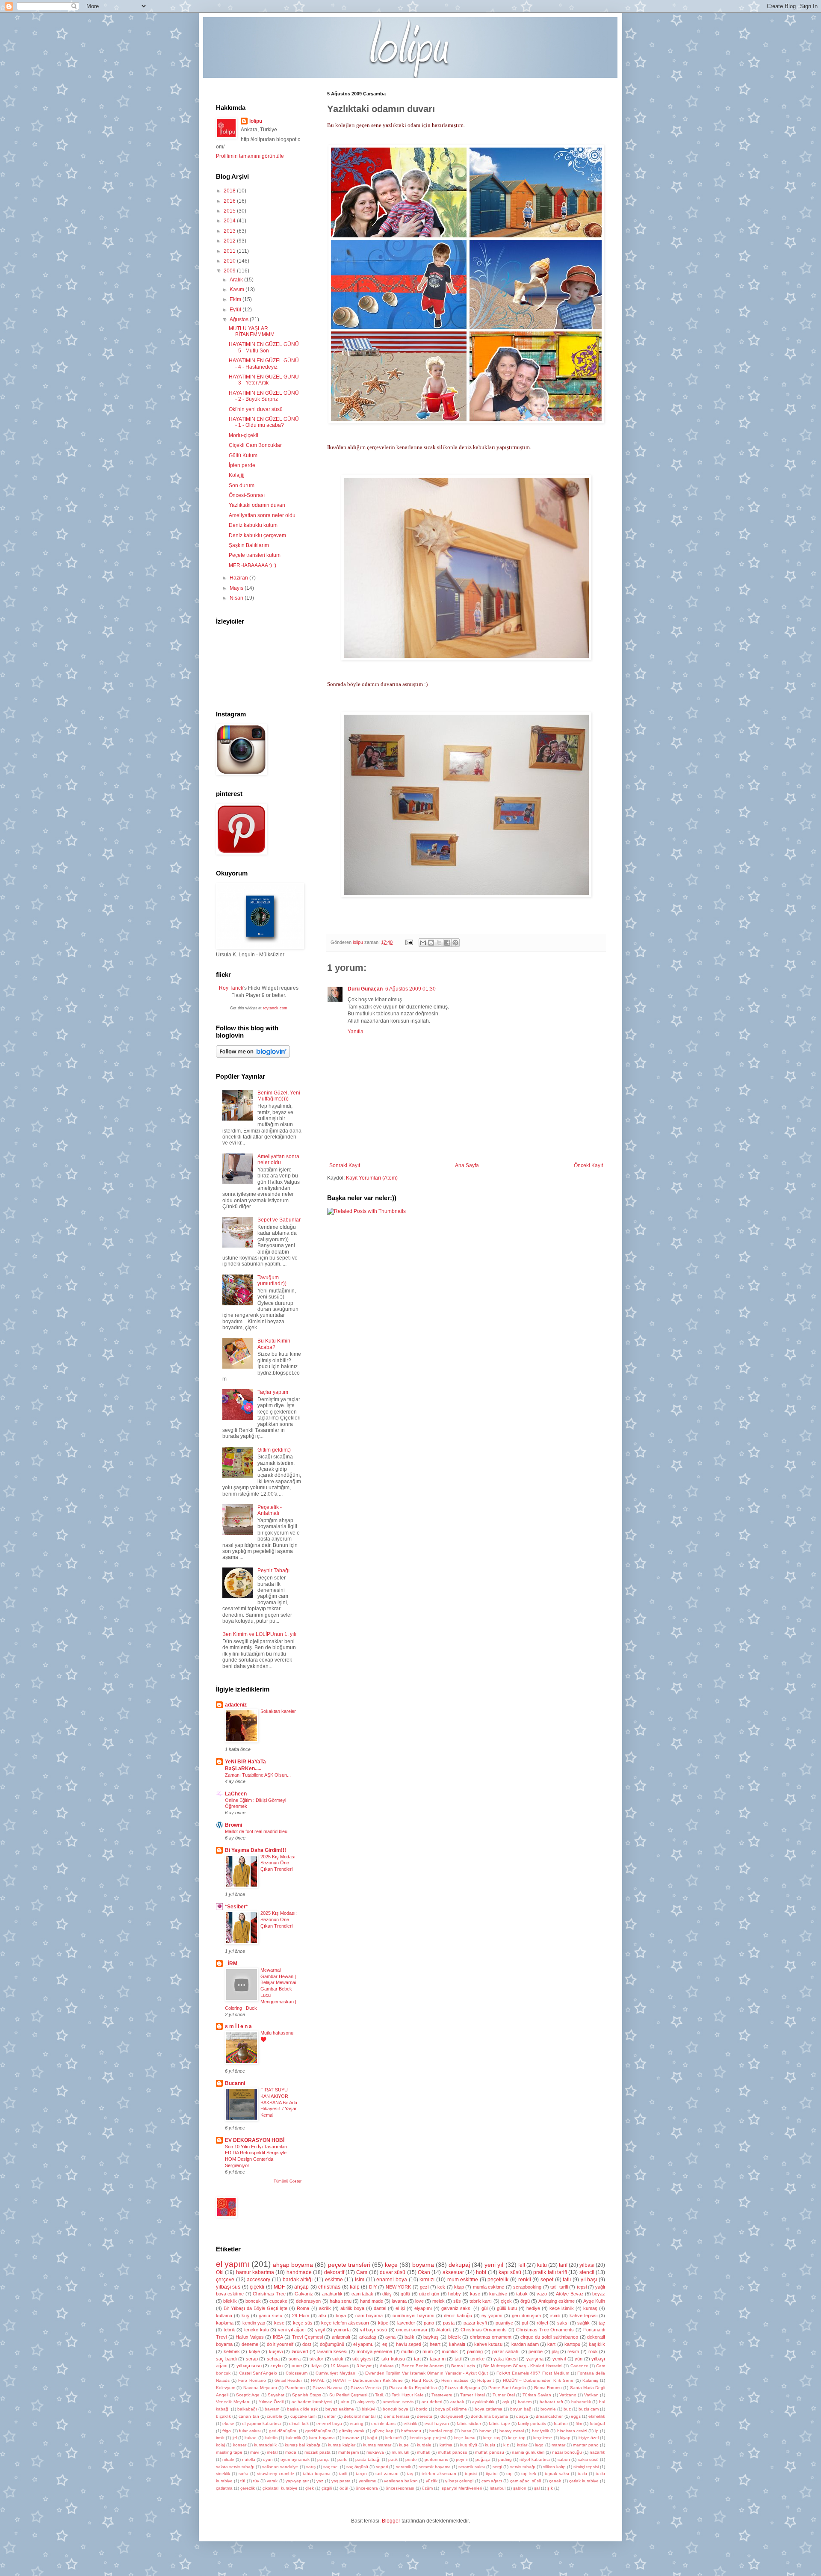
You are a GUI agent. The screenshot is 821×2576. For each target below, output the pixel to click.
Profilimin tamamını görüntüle (250, 156)
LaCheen (236, 1794)
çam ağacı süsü (526, 2481)
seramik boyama (435, 2467)
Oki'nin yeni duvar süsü (256, 409)
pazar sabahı (506, 2351)
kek (441, 2287)
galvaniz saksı (456, 2308)
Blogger (391, 2521)
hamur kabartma (255, 2272)
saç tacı (331, 2467)
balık (409, 2337)
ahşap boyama (293, 2265)
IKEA (278, 2337)
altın (345, 2402)
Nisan (237, 598)
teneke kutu (257, 2330)
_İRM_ (233, 1964)
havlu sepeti (408, 2344)
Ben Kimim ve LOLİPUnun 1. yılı (259, 1634)
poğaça (483, 2459)
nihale (228, 2459)
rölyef (542, 2323)
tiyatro (492, 2474)
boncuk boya (396, 2409)
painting (475, 2351)
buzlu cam (589, 2409)
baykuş (431, 2337)
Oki (220, 2272)
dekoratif (334, 2272)
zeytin (276, 2366)
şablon (520, 2488)
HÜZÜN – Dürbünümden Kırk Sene (538, 2380)
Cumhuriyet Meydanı (336, 2373)
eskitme (334, 2280)
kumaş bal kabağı (303, 2445)
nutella (249, 2459)
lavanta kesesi (332, 2351)
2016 (230, 201)
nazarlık (597, 2452)
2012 (230, 241)
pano (429, 2323)
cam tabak (362, 2294)
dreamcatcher (549, 2416)
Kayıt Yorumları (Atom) (372, 1178)
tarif (563, 2265)
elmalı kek (299, 2424)
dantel (380, 2308)
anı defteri (432, 2402)
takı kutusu (393, 2359)
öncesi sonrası (412, 2330)
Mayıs (237, 588)
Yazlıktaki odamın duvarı (257, 505)
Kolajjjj (237, 475)
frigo (227, 2431)
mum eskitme (463, 2280)
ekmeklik (597, 2416)
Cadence (579, 2366)
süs (457, 2301)
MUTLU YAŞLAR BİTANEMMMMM (252, 331)
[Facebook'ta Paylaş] (447, 943)
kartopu (572, 2344)
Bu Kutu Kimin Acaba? (274, 1344)
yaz (320, 2481)
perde (411, 2459)
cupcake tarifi (303, 2416)
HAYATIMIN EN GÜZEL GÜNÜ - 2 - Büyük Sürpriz (264, 396)
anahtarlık (332, 2294)
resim (573, 2351)
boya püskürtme (451, 2409)
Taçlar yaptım (273, 1392)
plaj (555, 2351)
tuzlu (582, 2474)
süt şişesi (362, 2359)
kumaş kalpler (341, 2445)
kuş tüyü (468, 2445)
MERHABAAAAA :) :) (253, 565)
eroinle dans (383, 2424)
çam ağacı (492, 2481)
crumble (275, 2416)
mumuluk (400, 2452)
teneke (477, 2359)
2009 (230, 271)
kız (506, 2445)
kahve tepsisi (583, 2316)
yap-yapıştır (297, 2481)
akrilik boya (352, 2308)
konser (240, 2445)
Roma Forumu (548, 2388)
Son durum (242, 485)
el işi (400, 2308)
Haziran (239, 578)
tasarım (438, 2359)
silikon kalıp (554, 2467)
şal (537, 2488)
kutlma (446, 2445)
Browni (233, 1825)
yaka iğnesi (505, 2359)
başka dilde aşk (302, 2409)
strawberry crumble (276, 2474)
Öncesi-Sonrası (247, 495)
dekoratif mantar (360, 2416)
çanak (555, 2481)
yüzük (432, 2481)
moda (291, 2452)
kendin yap (254, 2323)
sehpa (273, 2359)
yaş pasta (341, 2481)
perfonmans (436, 2459)
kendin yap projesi (428, 2438)
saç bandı (226, 2359)
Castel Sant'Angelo (258, 2373)
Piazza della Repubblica (413, 2388)
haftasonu (411, 2431)
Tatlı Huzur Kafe (408, 2395)
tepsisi (471, 2474)
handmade (299, 2272)
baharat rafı (551, 2402)
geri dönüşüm (526, 2316)
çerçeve (225, 2280)
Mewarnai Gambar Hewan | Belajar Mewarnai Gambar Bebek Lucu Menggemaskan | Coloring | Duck (261, 1989)
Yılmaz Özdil (271, 2402)
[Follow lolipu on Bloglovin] (253, 1056)
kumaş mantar (377, 2445)
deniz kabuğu (458, 2316)
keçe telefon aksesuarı (345, 2323)
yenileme (368, 2481)
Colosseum (297, 2373)
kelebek (232, 2351)
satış (311, 2467)
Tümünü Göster (288, 2181)
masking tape (229, 2452)
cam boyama (369, 2316)
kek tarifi (393, 2438)
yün (579, 2359)
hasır (466, 2431)
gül (484, 2308)
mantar (558, 2445)
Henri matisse (455, 2380)
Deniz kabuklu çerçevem (257, 535)
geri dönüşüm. (283, 2431)
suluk (338, 2359)
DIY (373, 2287)
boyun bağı (521, 2409)
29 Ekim (301, 2316)
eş (385, 2344)
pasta (449, 2323)
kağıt (372, 2438)
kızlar (522, 2445)
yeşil (320, 2330)
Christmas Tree (269, 2294)
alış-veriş (366, 2402)
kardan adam (525, 2344)
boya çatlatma (489, 2409)
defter (330, 2416)
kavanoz (351, 2438)
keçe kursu (464, 2438)
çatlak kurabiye (584, 2481)
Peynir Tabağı (273, 1570)
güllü (405, 2294)
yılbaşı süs (228, 2287)
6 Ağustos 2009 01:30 (410, 989)
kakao (251, 2438)
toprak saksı (557, 2474)
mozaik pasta (317, 2452)
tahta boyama (317, 2474)
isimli (555, 2316)
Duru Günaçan (365, 989)
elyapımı (423, 2308)
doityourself (452, 2416)
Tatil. (379, 2395)
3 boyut (364, 2366)
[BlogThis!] (431, 943)
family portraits (532, 2424)
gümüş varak (352, 2431)
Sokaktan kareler (278, 1711)
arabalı (457, 2402)
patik (393, 2459)
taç (602, 2323)
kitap (459, 2287)
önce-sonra (367, 2488)
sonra (295, 2359)
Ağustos (240, 319)
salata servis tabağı (235, 2467)
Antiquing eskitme (557, 2301)
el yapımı (233, 2264)
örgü (525, 2301)
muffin (407, 2351)
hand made (372, 2301)
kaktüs (271, 2438)
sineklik (223, 2474)
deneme (250, 2344)
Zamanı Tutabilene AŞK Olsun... (258, 1775)
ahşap (301, 2287)
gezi (424, 2287)
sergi (497, 2467)
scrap (252, 2359)
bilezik (455, 2337)
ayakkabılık (483, 2402)
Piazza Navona (328, 2388)
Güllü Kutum (243, 455)
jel (235, 2438)
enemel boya (329, 2424)
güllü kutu (507, 2308)
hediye (533, 2308)
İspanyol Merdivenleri (461, 2488)
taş (410, 2474)
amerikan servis (398, 2402)
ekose (228, 2424)
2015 (230, 211)
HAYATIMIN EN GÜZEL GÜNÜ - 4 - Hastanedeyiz (264, 364)
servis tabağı (523, 2467)
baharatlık (581, 2402)
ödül (344, 2488)
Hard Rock (422, 2380)
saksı (563, 2323)
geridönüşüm (318, 2431)
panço (323, 2459)
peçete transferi (349, 2265)
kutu (542, 2265)
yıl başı (589, 2280)
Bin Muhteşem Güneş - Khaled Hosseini (523, 2366)
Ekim (236, 299)
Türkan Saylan (537, 2395)
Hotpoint (486, 2380)
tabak (522, 2294)
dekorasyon (308, 2301)
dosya (522, 2416)
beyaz (599, 2294)
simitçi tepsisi (586, 2467)
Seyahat (276, 2395)
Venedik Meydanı (233, 2402)
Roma (303, 2308)
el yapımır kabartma (261, 2424)
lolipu (256, 121)
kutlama (224, 2316)
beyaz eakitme (340, 2409)
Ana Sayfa (467, 1165)
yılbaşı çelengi (459, 2481)
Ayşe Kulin (594, 2301)
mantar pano (586, 2445)
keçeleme (543, 2438)
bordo (422, 2409)
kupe (404, 2445)
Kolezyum (226, 2388)
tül (243, 2481)
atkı (322, 2316)
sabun (564, 2459)
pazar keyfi (475, 2323)
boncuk (253, 2301)
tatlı (567, 2280)
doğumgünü (332, 2344)
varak (272, 2481)
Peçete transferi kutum (255, 555)
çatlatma (224, 2488)
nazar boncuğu (567, 2452)
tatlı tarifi (559, 2287)
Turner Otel (504, 2395)
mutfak (424, 2452)
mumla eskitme (489, 2287)
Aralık (237, 280)
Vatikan (591, 2395)
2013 (230, 231)
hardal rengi (441, 2431)
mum (428, 2351)
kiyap (565, 2438)
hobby (455, 2294)
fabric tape (499, 2424)
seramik (403, 2467)
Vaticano (568, 2395)
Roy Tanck (231, 988)
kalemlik (293, 2438)
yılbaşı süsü (249, 2366)
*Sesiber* (236, 1907)
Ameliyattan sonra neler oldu (262, 515)
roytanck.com (275, 1008)
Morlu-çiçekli (244, 435)
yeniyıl (559, 2359)
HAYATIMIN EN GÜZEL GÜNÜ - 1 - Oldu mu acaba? (264, 422)
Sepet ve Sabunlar (279, 1220)
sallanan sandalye (280, 2467)
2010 (230, 261)
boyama (423, 2265)
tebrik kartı (481, 2301)
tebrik (229, 2330)
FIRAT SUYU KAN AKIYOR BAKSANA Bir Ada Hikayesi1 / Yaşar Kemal (279, 2102)
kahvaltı (457, 2344)
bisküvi (368, 2409)
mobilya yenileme (375, 2351)
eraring (357, 2424)
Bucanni (235, 2083)
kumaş (590, 2308)
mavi (255, 2452)
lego (539, 2445)
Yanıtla (356, 1032)
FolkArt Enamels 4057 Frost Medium (533, 2373)
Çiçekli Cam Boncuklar (255, 445)
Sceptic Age (248, 2395)
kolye (254, 2351)
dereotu (425, 2416)
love (419, 2301)
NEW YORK (398, 2287)
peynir (462, 2459)
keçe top (517, 2438)
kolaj (220, 2445)
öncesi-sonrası (400, 2488)
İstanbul (498, 2488)
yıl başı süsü (374, 2330)
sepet (547, 2280)
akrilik (325, 2308)
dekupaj (459, 2265)
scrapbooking (527, 2287)
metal (272, 2452)
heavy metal (511, 2431)
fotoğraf (597, 2424)
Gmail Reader (288, 2380)
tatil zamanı (387, 2474)
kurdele (424, 2445)
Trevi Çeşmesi (307, 2337)
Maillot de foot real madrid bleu (256, 1831)
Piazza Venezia (366, 2388)
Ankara (387, 2366)
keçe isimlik (562, 2308)
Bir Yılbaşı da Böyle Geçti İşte (255, 2308)
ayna (390, 2337)
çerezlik (248, 2488)
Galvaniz (304, 2294)
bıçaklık (223, 2416)
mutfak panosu (453, 2452)
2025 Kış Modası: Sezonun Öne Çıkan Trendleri (279, 1863)
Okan (424, 2272)
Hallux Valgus (250, 2337)
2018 (230, 191)
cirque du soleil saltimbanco (549, 2337)
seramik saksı (472, 2467)
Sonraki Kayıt (345, 1165)
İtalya (316, 2366)
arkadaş (368, 2337)
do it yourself (280, 2344)
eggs (576, 2416)
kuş (245, 2316)
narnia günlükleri (528, 2452)
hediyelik (540, 2431)
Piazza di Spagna (462, 2388)
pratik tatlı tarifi (550, 2272)
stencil (587, 2272)
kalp (355, 2287)
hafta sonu (341, 2301)
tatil (458, 2359)
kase (475, 2294)
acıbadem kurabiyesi (312, 2402)
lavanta (399, 2301)
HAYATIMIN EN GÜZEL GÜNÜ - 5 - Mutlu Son (264, 347)
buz (567, 2409)
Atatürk (444, 2330)
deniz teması (397, 2416)
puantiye (504, 2323)
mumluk (450, 2351)
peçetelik (498, 2280)
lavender (406, 2323)
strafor (316, 2359)
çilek (310, 2488)
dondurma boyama (489, 2416)
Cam (362, 2272)
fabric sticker (469, 2424)
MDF (279, 2287)
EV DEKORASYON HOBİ (255, 2140)
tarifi (343, 2474)
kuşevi (276, 2351)
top (509, 2474)
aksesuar (453, 2272)
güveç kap (383, 2431)
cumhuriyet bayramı (413, 2316)
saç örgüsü (357, 2467)
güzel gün (429, 2294)
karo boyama (322, 2438)
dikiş (387, 2294)
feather (561, 2424)
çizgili (327, 2488)
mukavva (375, 2452)
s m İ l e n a (238, 2026)
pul (525, 2323)
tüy (256, 2481)
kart (551, 2344)
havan (486, 2431)
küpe (383, 2323)
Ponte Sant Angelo (507, 2388)
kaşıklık (597, 2344)
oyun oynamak (295, 2459)
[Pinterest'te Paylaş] (455, 943)
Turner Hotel (472, 2395)
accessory (258, 2280)
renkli (525, 2280)
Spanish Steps (307, 2395)
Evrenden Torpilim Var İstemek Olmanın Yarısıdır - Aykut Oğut (427, 2373)
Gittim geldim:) (274, 1450)
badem (525, 2402)
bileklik (230, 2301)
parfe (343, 2459)
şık (550, 2488)
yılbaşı (587, 2265)
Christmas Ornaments (484, 2330)
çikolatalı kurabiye (280, 2488)
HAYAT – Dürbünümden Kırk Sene (368, 2380)
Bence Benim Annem (422, 2366)
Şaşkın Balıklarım (249, 545)
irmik (220, 2438)
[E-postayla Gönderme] (409, 942)
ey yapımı (492, 2316)
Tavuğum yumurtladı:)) (272, 1281)
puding (505, 2459)
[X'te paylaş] (439, 943)
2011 (230, 251)
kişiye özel (589, 2438)
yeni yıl (494, 2265)
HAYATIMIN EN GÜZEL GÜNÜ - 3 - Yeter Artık (264, 380)
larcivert (300, 2351)
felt (522, 2265)
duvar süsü (393, 2272)
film (579, 2424)
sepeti (382, 2467)
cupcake (278, 2301)
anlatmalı (341, 2337)
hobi (481, 2272)
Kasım (238, 290)
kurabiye (498, 2294)
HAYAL (318, 2380)
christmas (329, 2287)
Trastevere (442, 2395)
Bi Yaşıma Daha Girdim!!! (255, 1850)
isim (360, 2280)
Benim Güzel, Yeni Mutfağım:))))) (279, 1096)
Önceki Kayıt (588, 1165)
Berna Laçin (463, 2366)
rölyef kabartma (535, 2459)
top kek (529, 2474)
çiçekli (257, 2287)
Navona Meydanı (260, 2388)
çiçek (506, 2301)
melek (439, 2301)
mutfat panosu (489, 2452)
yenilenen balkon (401, 2481)
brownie (548, 2409)
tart (417, 2359)
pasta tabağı (368, 2459)
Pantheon (295, 2388)
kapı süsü (510, 2272)
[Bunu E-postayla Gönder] (423, 943)
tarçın (361, 2474)
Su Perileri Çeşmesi (348, 2395)
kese (279, 2323)
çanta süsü (270, 2316)
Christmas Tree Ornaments (545, 2330)
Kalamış (590, 2380)
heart (435, 2344)
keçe (391, 2265)
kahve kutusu (488, 2344)
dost (307, 2344)
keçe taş (492, 2438)
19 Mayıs (340, 2366)
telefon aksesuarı (439, 2474)
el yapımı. (363, 2344)
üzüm (427, 2488)
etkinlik (410, 2424)
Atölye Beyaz (570, 2294)
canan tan (249, 2416)
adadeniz (236, 1705)
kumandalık (265, 2445)
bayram (272, 2409)
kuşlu (490, 2445)
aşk (506, 2402)
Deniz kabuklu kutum (253, 525)
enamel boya (392, 2280)
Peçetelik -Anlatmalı (270, 1510)
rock (593, 2351)
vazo (542, 2294)
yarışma (535, 2359)
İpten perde (242, 465)
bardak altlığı (298, 2280)
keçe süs (303, 2323)
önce (297, 2366)
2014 (230, 221)
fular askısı (250, 2431)
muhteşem (348, 2452)
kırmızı (427, 2280)
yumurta (342, 2330)
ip (597, 2431)
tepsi (582, 2287)
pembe (536, 2351)
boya (341, 2316)
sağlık (583, 2323)
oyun (268, 2459)
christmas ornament (491, 2337)
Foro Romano (252, 2380)
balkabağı (247, 2409)
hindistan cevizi (572, 2431)
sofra (244, 2474)
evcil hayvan (437, 2424)
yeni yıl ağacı (292, 2330)
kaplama (225, 2323)
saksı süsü (588, 2459)
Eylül (236, 310)
